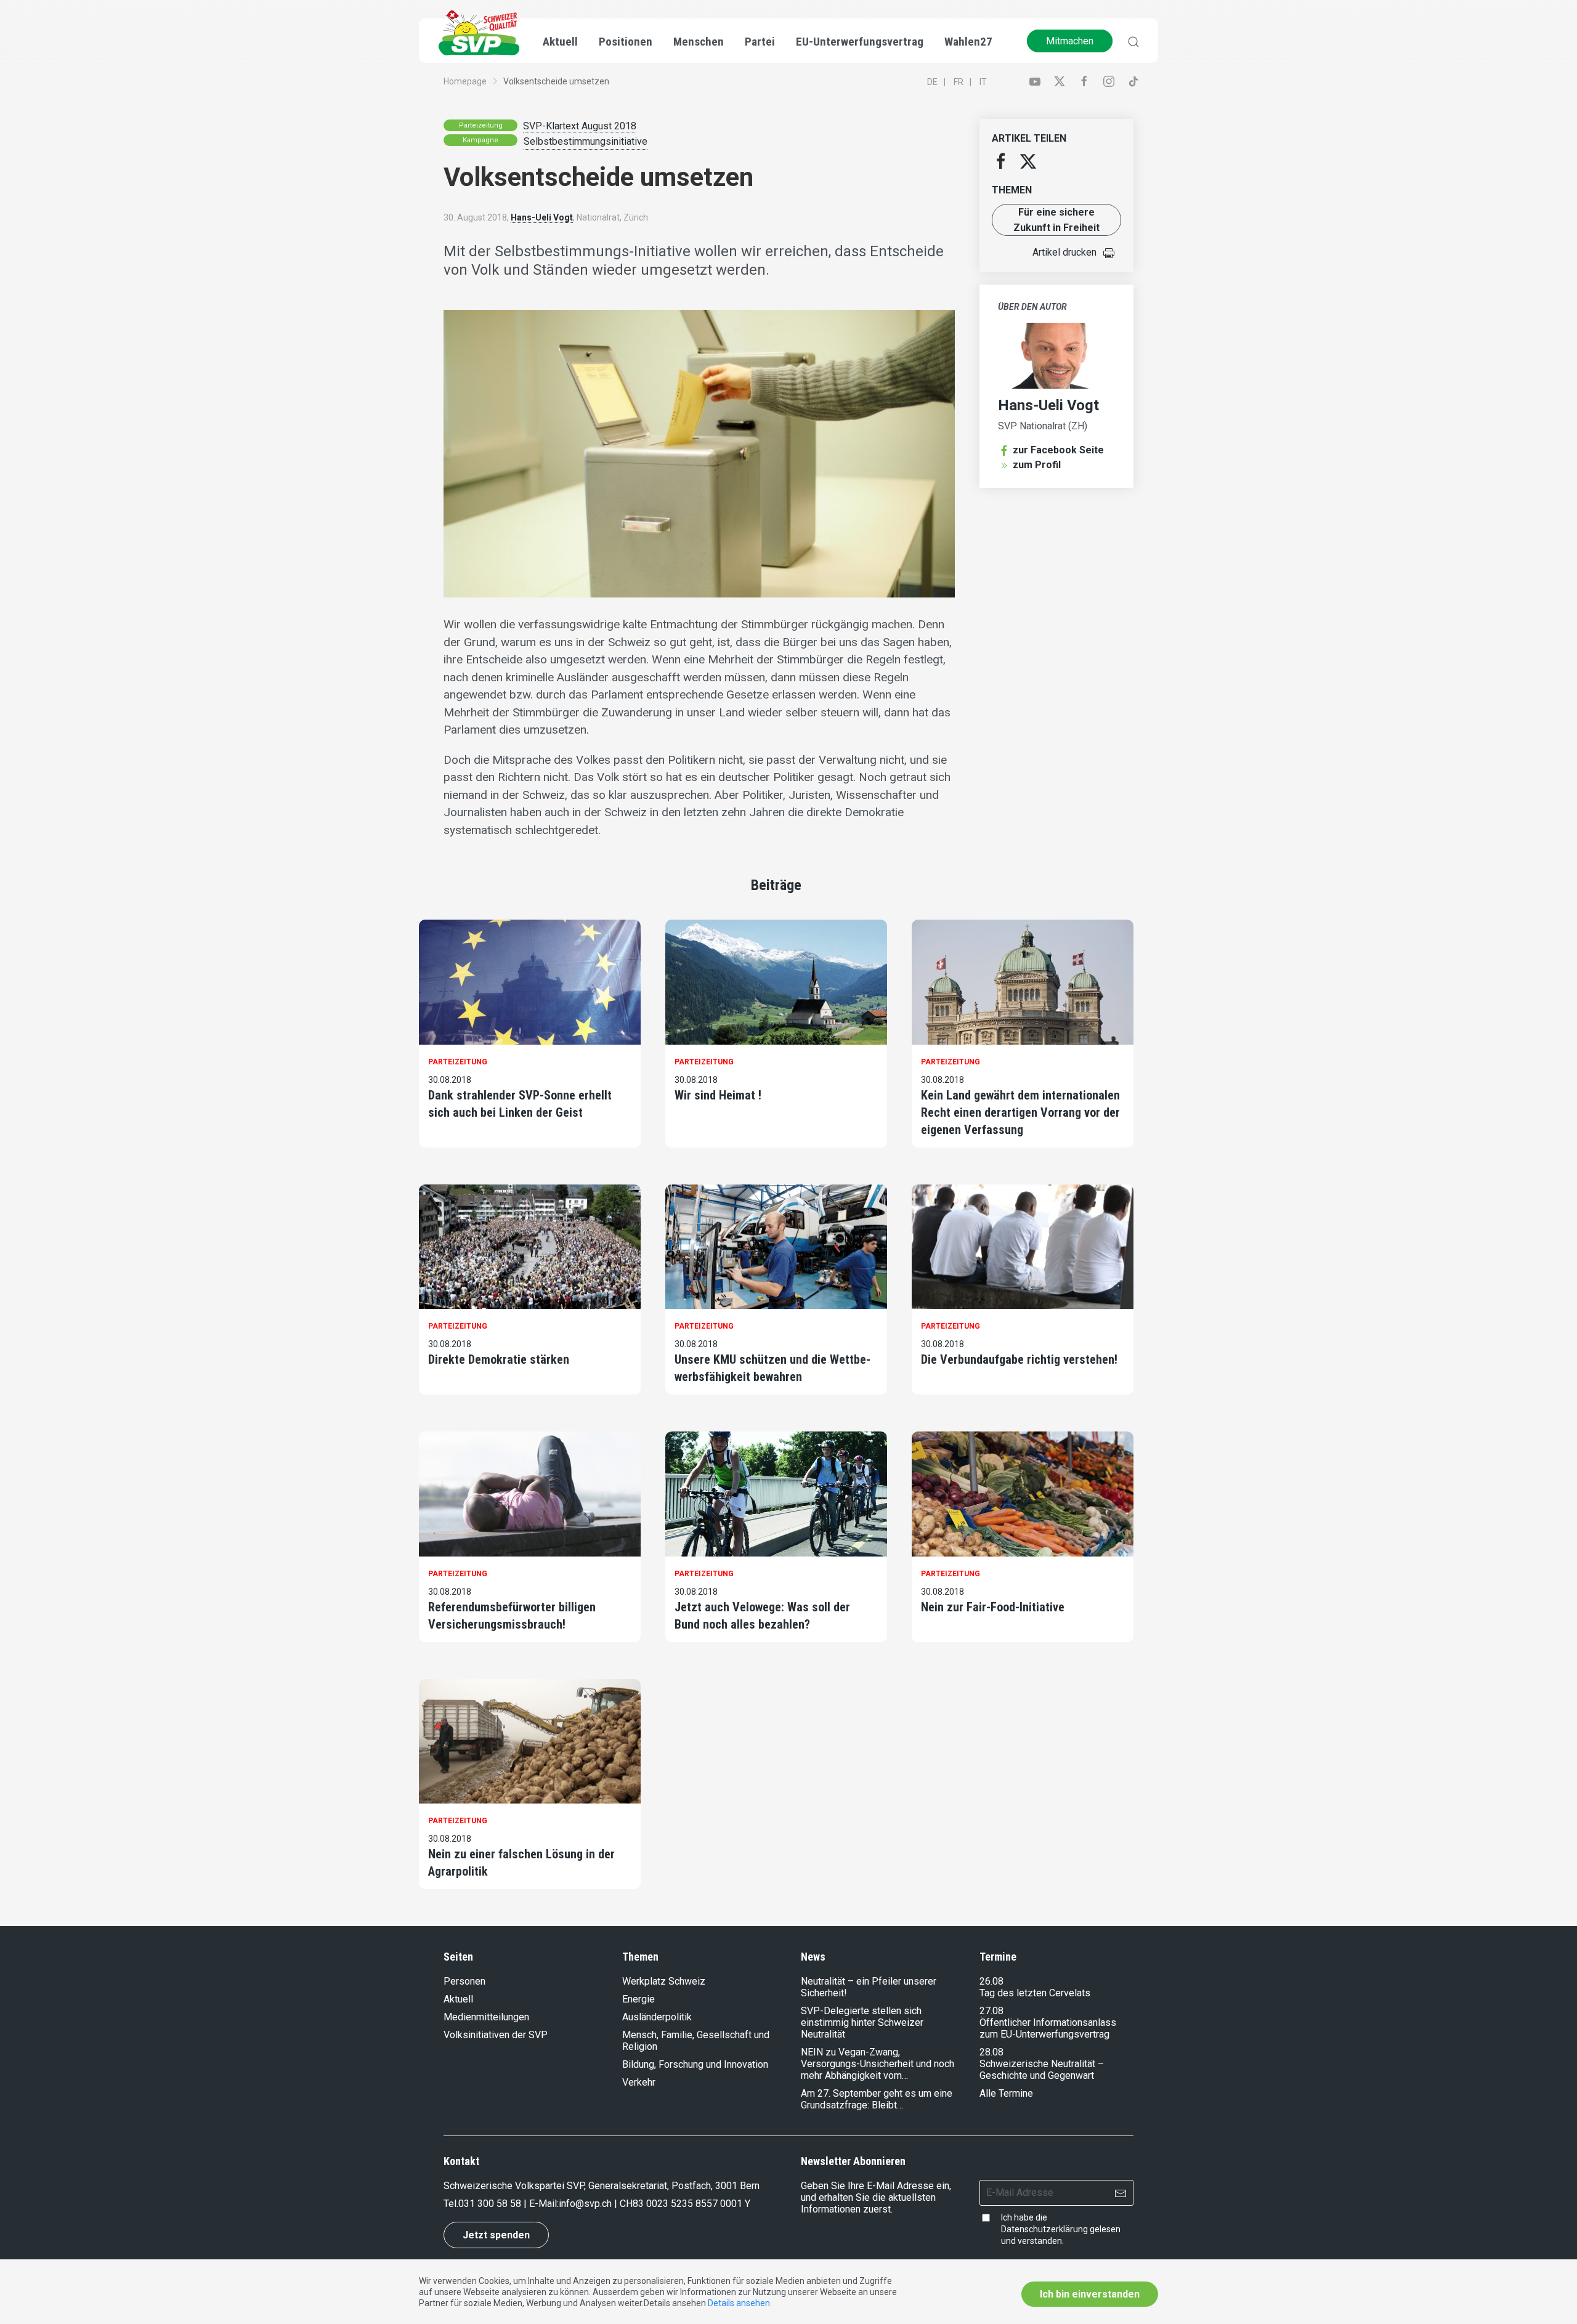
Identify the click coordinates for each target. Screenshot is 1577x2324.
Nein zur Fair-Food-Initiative (993, 1607)
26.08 (991, 1981)
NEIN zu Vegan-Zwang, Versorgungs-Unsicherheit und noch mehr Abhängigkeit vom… (878, 2064)
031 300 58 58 (490, 2204)
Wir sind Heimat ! (718, 1095)
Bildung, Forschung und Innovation (695, 2064)
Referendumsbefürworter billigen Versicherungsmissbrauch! (512, 1616)
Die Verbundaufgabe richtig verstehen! (1019, 1359)
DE (932, 82)
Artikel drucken (1064, 252)
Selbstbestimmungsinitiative (586, 141)
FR (959, 82)
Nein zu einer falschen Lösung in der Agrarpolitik (521, 1863)
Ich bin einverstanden (1090, 2294)
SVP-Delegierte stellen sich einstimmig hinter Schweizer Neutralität (862, 2022)
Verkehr (639, 2082)
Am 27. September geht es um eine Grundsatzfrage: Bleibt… (877, 2099)
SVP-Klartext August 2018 (580, 126)
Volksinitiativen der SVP (496, 2035)
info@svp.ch (585, 2204)
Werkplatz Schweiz (664, 1981)
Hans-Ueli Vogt (542, 217)
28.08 (991, 2052)
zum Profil (1037, 465)
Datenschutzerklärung (1044, 2229)
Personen (464, 1981)
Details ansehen (739, 2303)
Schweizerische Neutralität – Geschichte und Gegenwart (1042, 2070)
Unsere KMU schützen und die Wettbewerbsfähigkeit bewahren (772, 1368)
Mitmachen (1070, 41)
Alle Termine (1006, 2093)
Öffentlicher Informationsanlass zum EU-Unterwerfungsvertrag (1048, 2028)
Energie (639, 1999)
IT (983, 82)
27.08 (991, 2011)
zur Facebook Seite (1058, 450)
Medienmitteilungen (486, 2017)
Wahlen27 (968, 42)
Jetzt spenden (496, 2235)
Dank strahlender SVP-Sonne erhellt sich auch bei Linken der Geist (520, 1104)
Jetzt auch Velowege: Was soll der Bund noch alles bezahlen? (762, 1616)
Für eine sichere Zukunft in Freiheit (1056, 220)
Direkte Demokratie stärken (499, 1359)
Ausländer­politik (657, 2017)
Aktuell (458, 1999)
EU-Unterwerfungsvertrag (860, 42)
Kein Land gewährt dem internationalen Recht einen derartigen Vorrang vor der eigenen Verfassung (1020, 1112)
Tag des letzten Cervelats (1035, 1993)
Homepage (465, 81)
